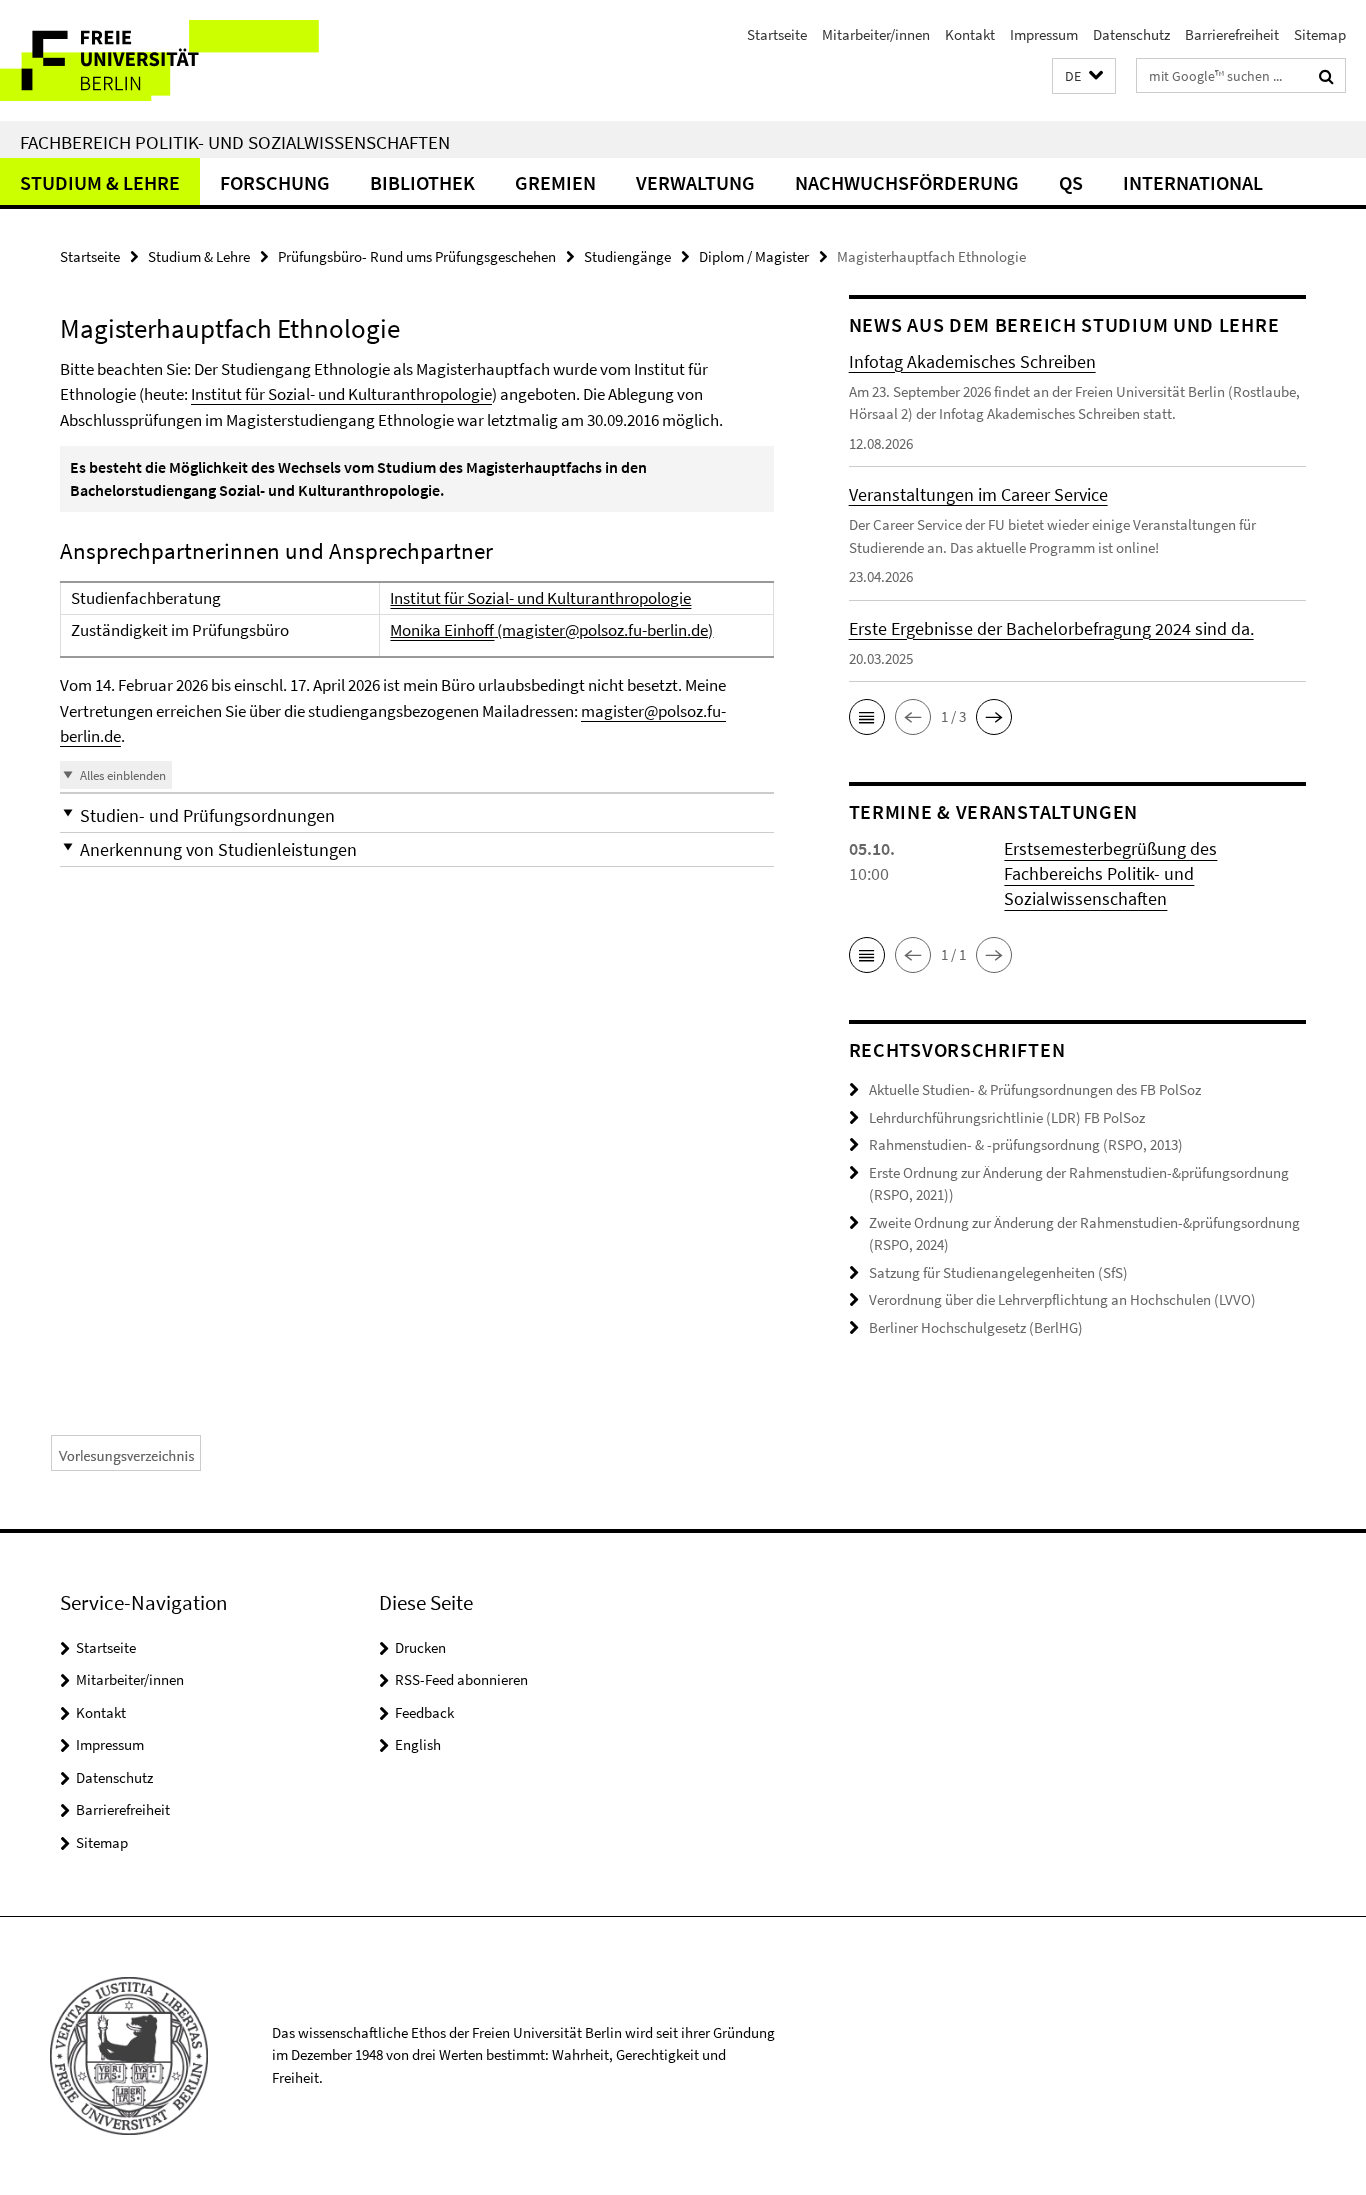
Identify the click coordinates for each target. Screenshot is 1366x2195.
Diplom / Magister (754, 256)
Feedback (424, 1712)
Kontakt (970, 34)
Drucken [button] (420, 1647)
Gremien (555, 182)
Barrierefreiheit (1232, 34)
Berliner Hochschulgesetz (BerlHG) (976, 1327)
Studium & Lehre (100, 182)
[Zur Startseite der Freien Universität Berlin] (167, 60)
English (418, 1744)
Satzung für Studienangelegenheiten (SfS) (998, 1272)
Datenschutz (1131, 34)
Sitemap (1320, 34)
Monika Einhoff (442, 630)
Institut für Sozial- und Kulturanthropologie (341, 394)
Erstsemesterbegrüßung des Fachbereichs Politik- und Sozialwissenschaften (1110, 873)
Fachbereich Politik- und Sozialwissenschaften (235, 142)
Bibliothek (422, 182)
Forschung (275, 182)
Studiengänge (627, 256)
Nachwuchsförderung (907, 182)
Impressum (1044, 34)
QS (1071, 182)
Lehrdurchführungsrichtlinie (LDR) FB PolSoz (1007, 1117)
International (1193, 182)
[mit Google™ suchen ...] (1326, 76)
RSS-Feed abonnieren (461, 1679)
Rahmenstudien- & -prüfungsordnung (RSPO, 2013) (1026, 1144)
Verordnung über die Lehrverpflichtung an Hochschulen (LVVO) (1062, 1299)
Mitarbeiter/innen (876, 34)
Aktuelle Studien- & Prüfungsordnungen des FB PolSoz (1035, 1089)
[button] (1084, 76)
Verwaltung (695, 182)
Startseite (777, 34)
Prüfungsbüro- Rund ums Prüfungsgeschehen (417, 256)
